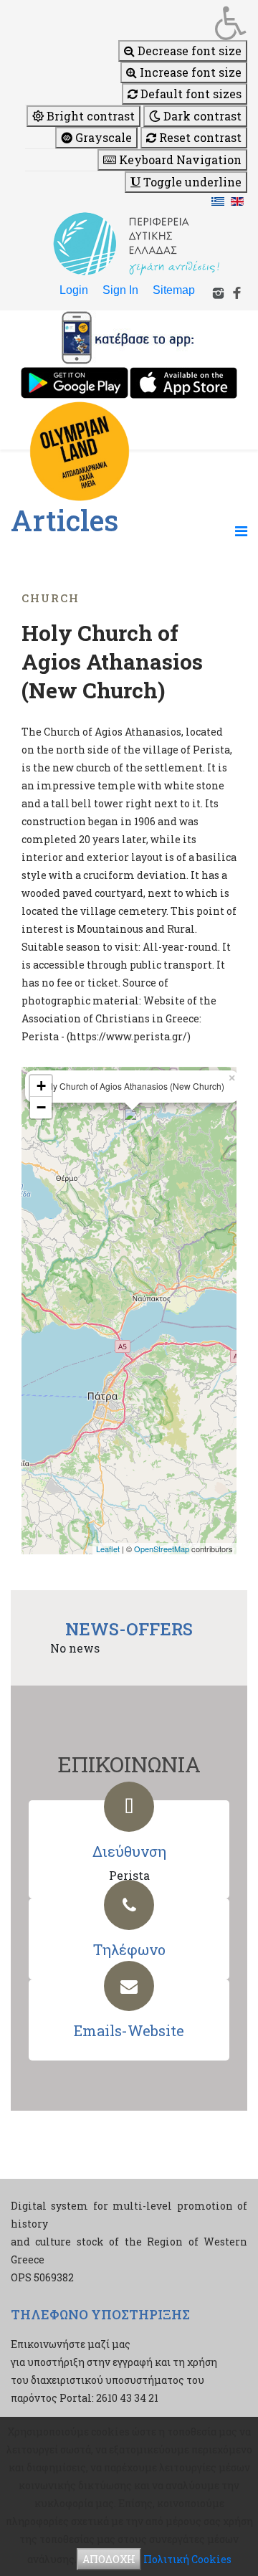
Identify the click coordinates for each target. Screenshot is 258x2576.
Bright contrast (89, 116)
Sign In (120, 290)
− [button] (41, 1107)
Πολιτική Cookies (187, 2559)
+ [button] (41, 1086)
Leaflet (108, 1549)
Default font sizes (190, 94)
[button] (136, 23)
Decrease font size (188, 51)
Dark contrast (201, 116)
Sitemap (174, 290)
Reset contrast (199, 137)
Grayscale (102, 137)
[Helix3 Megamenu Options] (241, 531)
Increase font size (189, 72)
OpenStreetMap (162, 1549)
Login (74, 290)
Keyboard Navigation (179, 160)
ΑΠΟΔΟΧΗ (109, 2559)
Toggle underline (191, 182)
